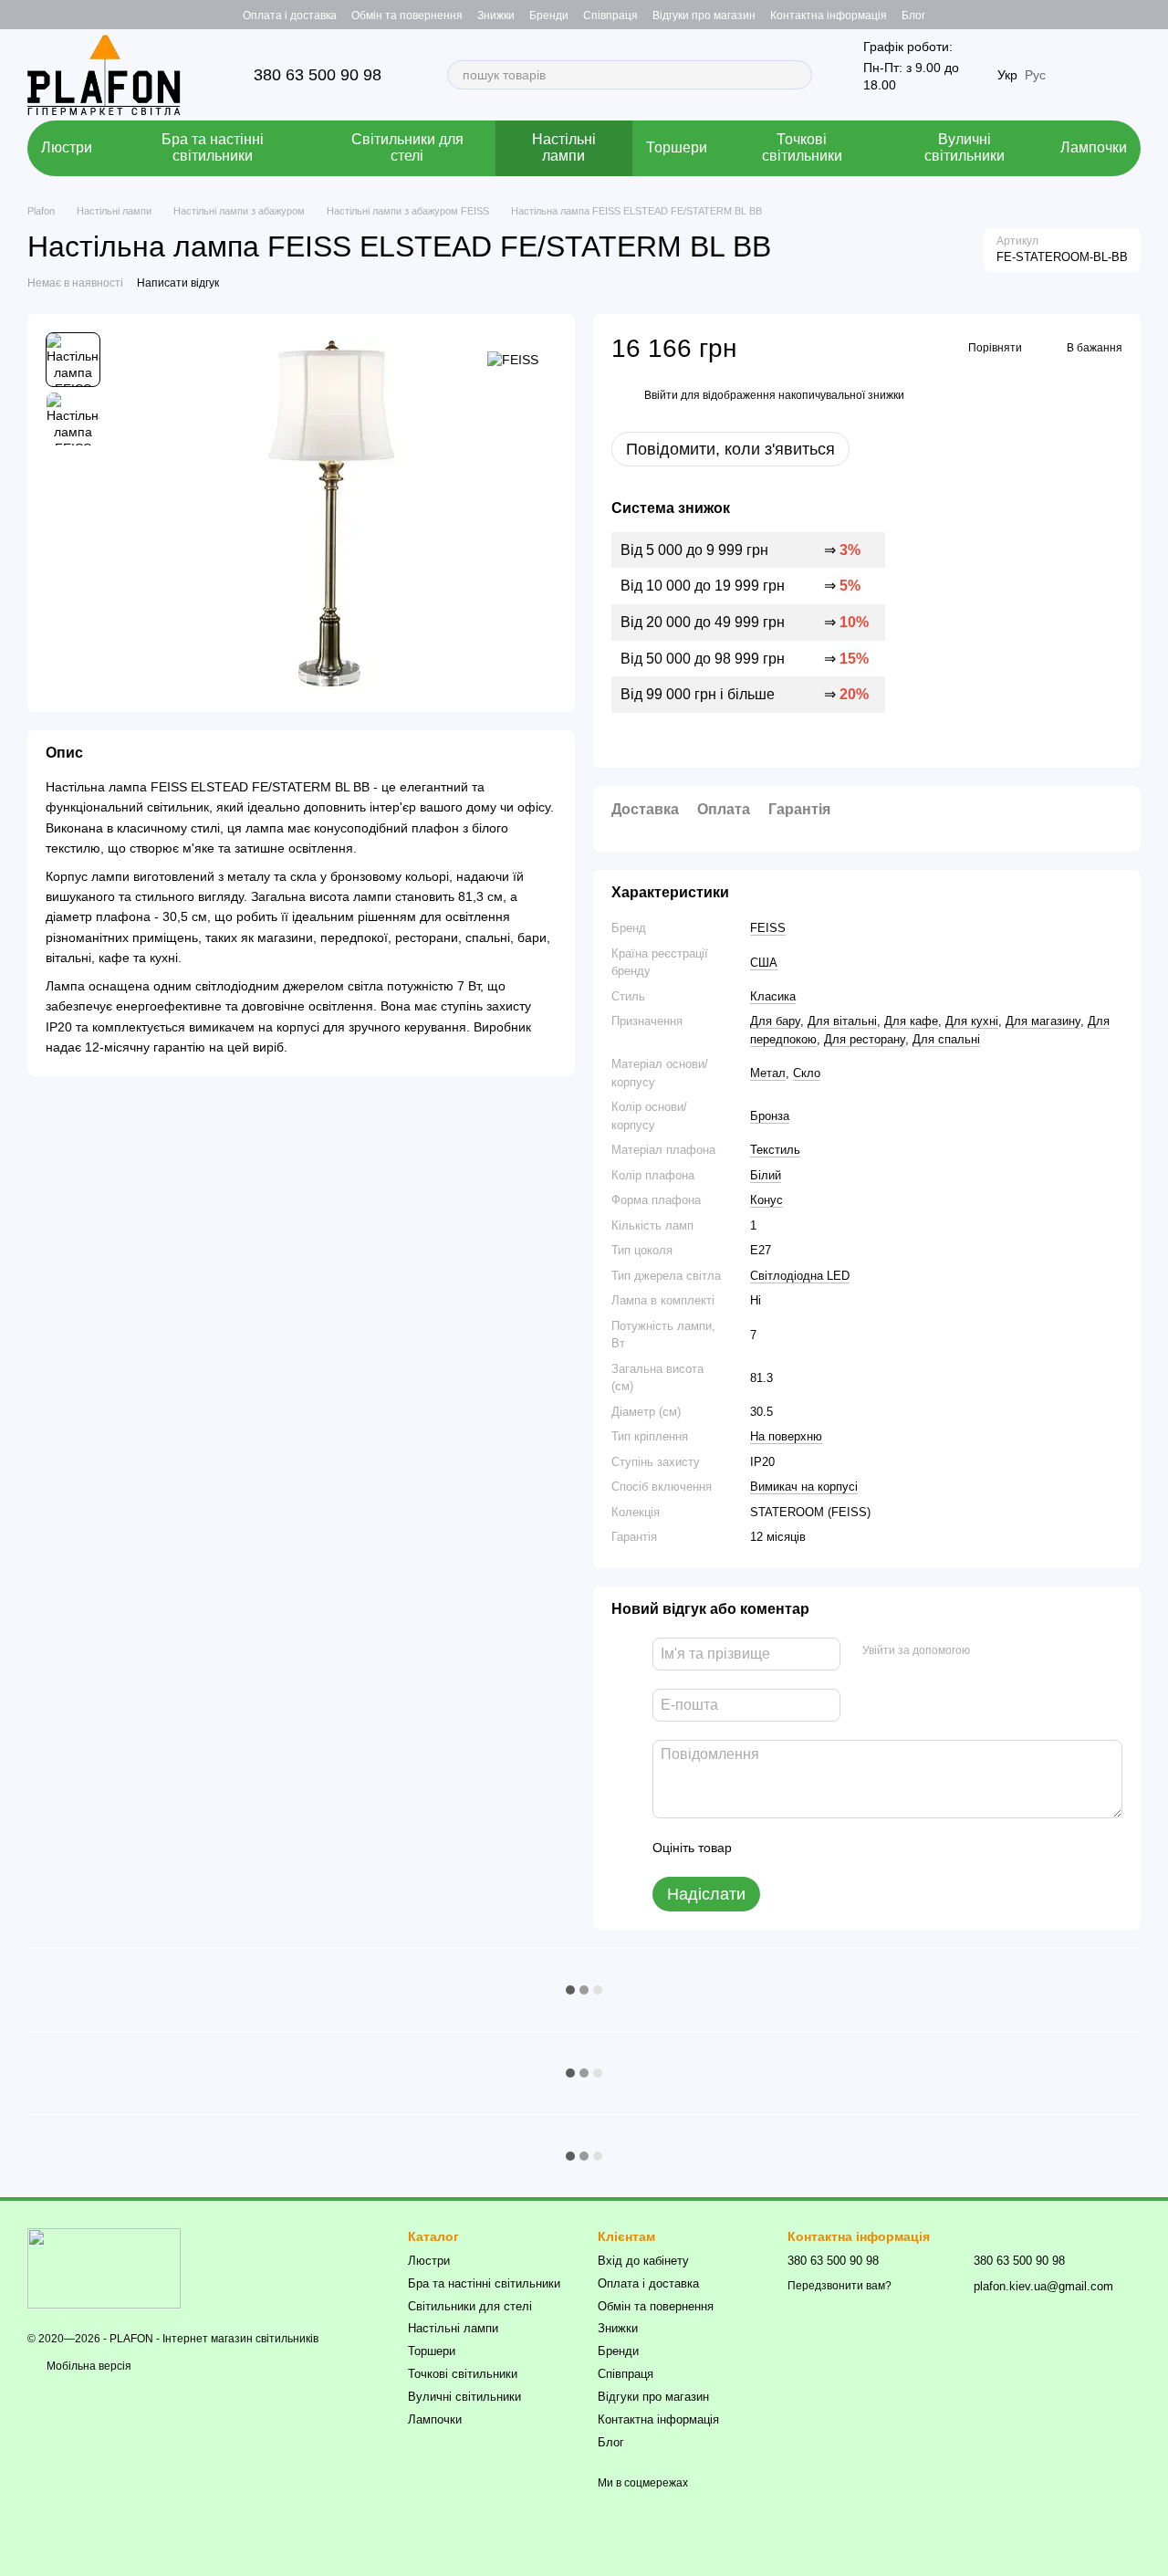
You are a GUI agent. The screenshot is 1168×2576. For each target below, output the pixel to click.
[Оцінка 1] (762, 1848)
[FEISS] (513, 359)
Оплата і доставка (290, 16)
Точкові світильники (802, 147)
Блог (913, 16)
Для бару (775, 1021)
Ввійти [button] (661, 395)
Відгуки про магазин (704, 16)
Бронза (770, 1116)
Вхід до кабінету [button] (643, 2261)
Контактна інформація (829, 16)
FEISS (768, 928)
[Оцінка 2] (791, 1848)
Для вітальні (842, 1021)
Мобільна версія (88, 2366)
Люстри (67, 147)
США (764, 963)
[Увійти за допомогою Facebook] (990, 1651)
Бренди (549, 16)
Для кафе (911, 1021)
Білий (766, 1175)
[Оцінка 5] (879, 1848)
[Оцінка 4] (850, 1848)
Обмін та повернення (407, 16)
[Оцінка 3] (820, 1848)
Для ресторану (865, 1039)
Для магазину (1043, 1021)
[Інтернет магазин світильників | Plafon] (104, 2267)
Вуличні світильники (965, 147)
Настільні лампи (564, 147)
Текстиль (775, 1150)
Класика (773, 996)
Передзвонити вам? (839, 2286)
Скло (807, 1073)
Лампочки (1094, 147)
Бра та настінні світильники (213, 147)
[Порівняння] (1126, 15)
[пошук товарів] (798, 75)
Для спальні (946, 1039)
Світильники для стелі (407, 147)
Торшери (677, 147)
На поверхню (786, 1436)
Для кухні (972, 1021)
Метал (768, 1073)
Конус (766, 1200)
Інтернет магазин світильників (240, 2339)
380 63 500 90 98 (318, 75)
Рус (1035, 75)
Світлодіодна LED (800, 1276)
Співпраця (610, 16)
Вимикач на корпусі (804, 1487)
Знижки (496, 16)
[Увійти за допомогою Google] (1019, 1651)
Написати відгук (178, 283)
